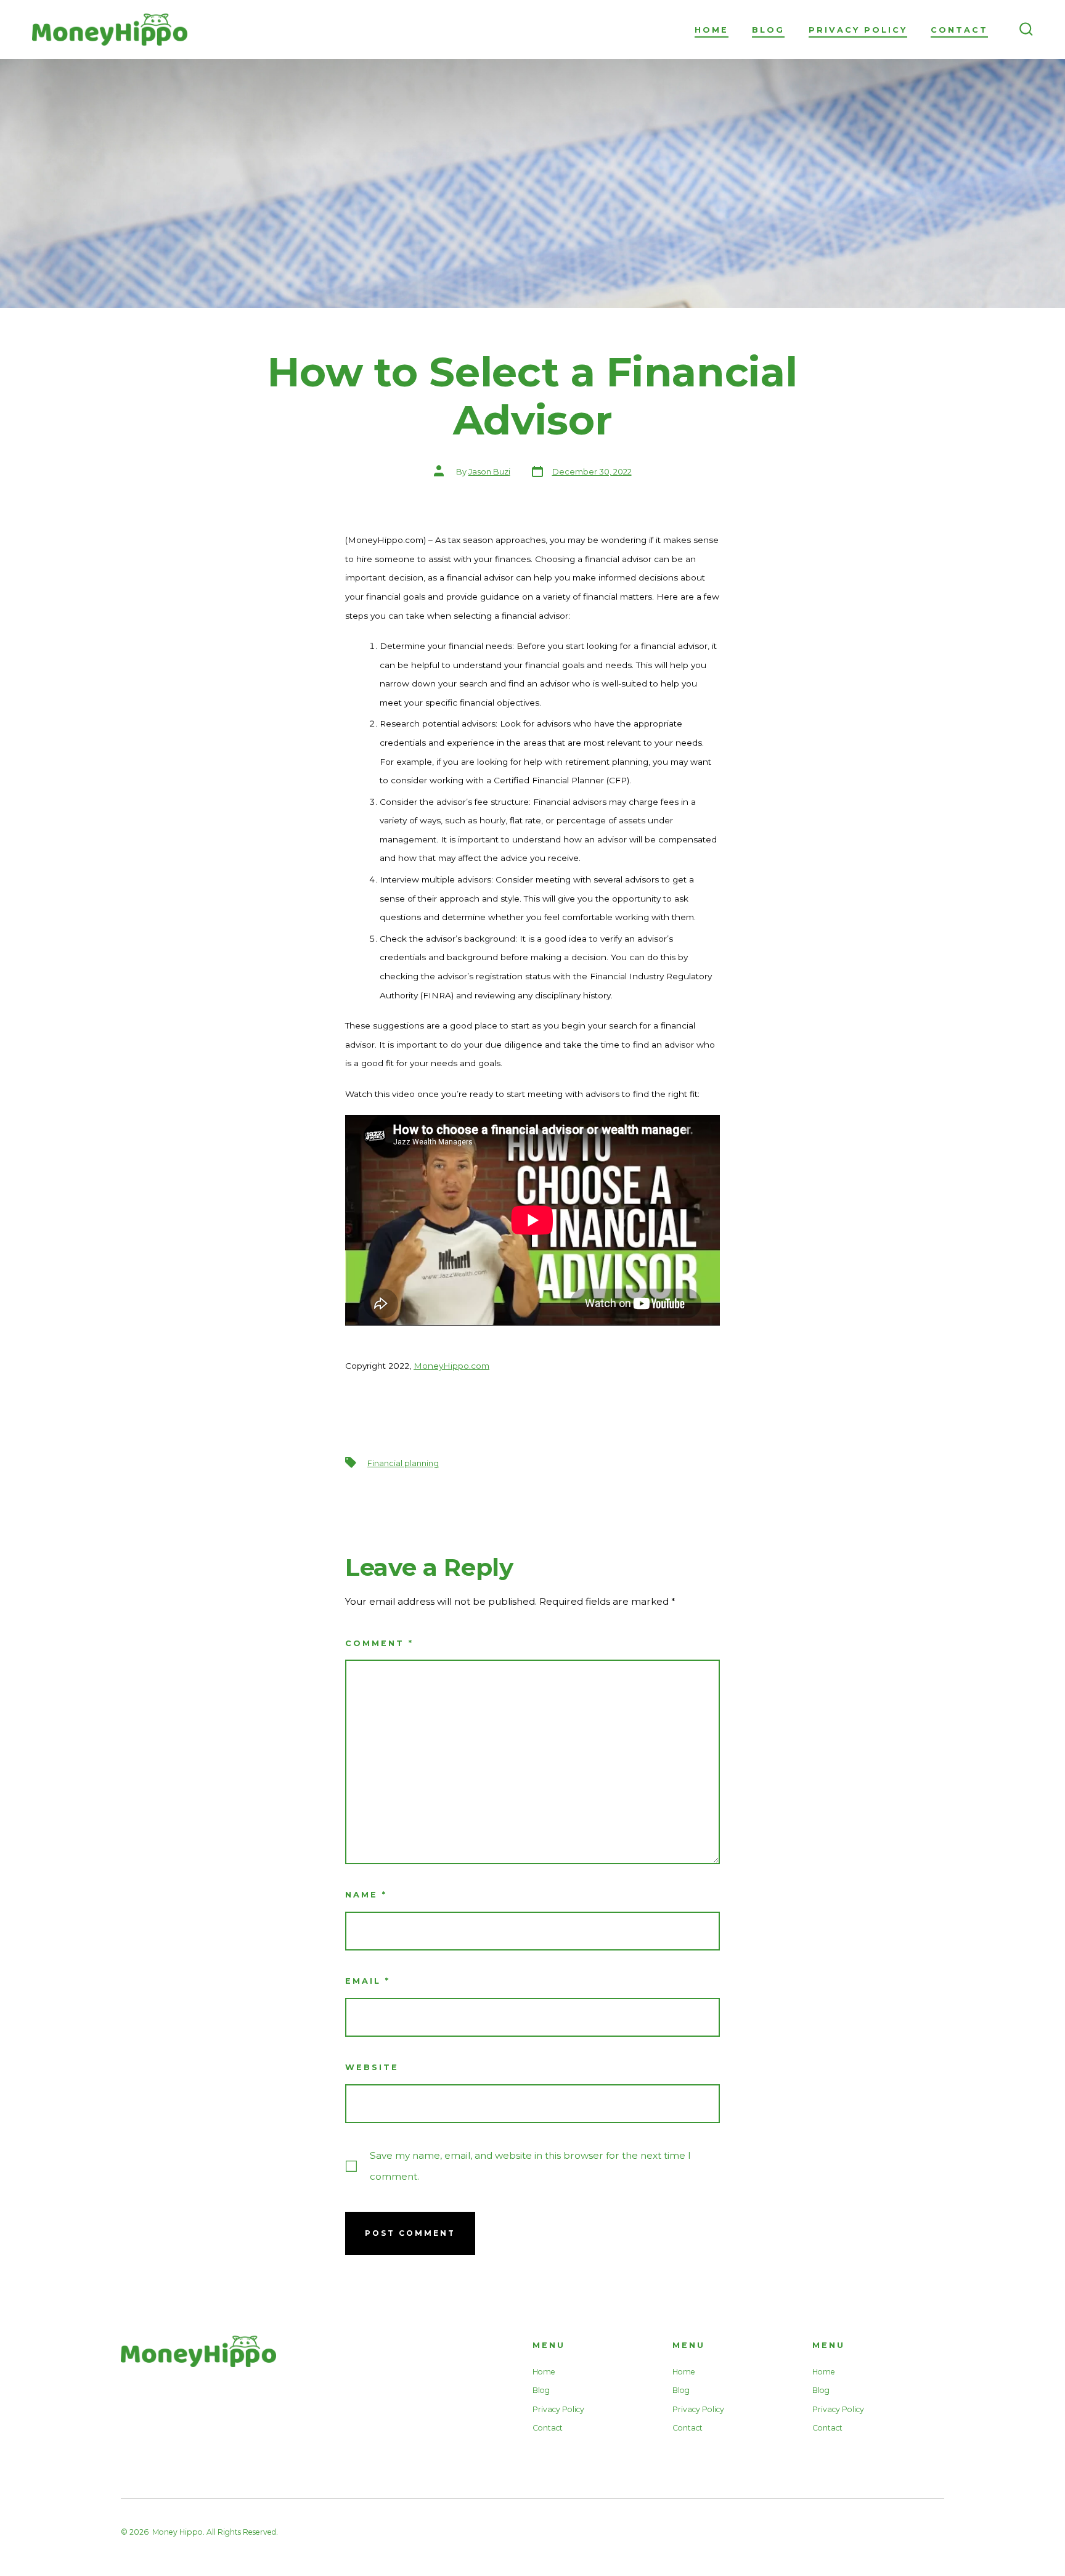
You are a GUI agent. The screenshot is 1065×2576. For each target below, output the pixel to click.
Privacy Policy (858, 30)
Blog (768, 30)
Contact (959, 30)
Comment (379, 1643)
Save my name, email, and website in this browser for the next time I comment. (530, 2166)
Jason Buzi (489, 472)
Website (372, 2067)
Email (368, 1981)
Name (366, 1895)
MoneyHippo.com (451, 1366)
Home (712, 30)
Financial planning (403, 1463)
